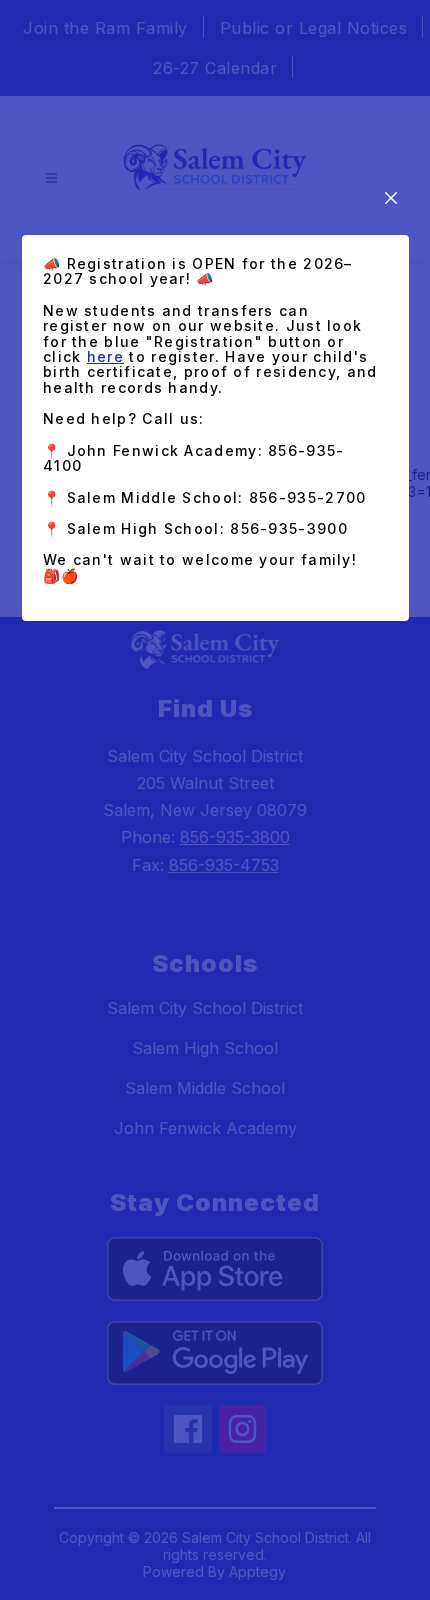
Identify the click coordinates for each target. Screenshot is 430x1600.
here (105, 356)
